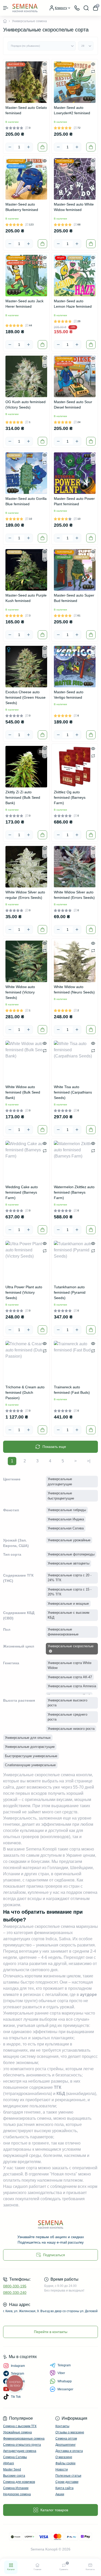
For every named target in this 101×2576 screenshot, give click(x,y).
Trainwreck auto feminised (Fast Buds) (72, 1390)
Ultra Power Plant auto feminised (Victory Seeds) (24, 1292)
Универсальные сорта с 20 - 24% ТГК (70, 1578)
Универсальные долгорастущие (30, 1747)
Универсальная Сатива (66, 1528)
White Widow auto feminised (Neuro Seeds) (74, 989)
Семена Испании (16, 2488)
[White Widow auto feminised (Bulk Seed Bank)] (26, 1061)
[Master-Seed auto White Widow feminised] (75, 179)
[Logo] (25, 8)
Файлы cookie (66, 2463)
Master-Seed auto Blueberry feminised (22, 207)
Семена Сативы (15, 2457)
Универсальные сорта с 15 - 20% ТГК (70, 1592)
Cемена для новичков (19, 2482)
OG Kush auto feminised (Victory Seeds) (26, 405)
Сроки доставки (67, 2482)
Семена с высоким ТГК (20, 2426)
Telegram (64, 2365)
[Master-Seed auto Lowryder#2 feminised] (75, 82)
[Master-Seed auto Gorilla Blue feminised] (26, 473)
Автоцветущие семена (20, 2451)
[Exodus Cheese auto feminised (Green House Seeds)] (26, 667)
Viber (61, 2373)
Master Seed (12, 2469)
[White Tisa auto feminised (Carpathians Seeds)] (75, 1061)
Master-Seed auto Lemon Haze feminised (73, 304)
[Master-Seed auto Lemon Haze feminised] (75, 276)
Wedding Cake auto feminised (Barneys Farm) (22, 1192)
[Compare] (45, 71)
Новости (62, 2469)
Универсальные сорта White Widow (70, 1665)
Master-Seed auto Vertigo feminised (69, 695)
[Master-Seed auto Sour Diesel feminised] (75, 376)
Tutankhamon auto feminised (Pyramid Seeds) (70, 1292)
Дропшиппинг (66, 2445)
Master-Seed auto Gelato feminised (26, 110)
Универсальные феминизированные (63, 1632)
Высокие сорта (14, 2476)
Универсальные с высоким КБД (68, 1615)
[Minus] (10, 147)
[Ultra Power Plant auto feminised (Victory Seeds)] (26, 1262)
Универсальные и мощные (68, 1604)
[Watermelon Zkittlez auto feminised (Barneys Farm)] (75, 1161)
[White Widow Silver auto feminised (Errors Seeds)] (75, 867)
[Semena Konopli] (51, 2224)
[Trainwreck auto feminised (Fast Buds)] (75, 1362)
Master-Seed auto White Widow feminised (74, 207)
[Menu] (6, 8)
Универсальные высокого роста (67, 1703)
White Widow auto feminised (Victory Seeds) (20, 992)
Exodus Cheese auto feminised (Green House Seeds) (26, 697)
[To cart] (42, 147)
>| (89, 1461)
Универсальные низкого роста (71, 1729)
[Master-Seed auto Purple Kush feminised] (26, 570)
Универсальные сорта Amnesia (72, 1686)
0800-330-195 (15, 2286)
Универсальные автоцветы (68, 1563)
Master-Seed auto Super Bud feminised (74, 598)
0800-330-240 (15, 2293)
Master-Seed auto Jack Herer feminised (24, 304)
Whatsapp (65, 2381)
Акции (60, 2494)
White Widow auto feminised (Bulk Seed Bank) (23, 1092)
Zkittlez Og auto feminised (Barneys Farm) (70, 797)
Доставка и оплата (69, 2451)
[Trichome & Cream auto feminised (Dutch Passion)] (26, 1362)
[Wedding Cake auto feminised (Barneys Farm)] (26, 1161)
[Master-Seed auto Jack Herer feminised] (26, 276)
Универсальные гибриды (67, 1510)
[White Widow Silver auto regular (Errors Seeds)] (26, 867)
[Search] (86, 8)
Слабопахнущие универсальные (30, 1765)
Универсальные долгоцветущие (60, 1482)
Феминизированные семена (24, 2439)
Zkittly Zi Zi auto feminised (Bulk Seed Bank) (23, 797)
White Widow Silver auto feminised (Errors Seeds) (74, 895)
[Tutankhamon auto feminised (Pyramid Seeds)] (75, 1262)
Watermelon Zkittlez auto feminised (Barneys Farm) (74, 1192)
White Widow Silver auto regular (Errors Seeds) (25, 895)
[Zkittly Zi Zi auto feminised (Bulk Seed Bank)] (26, 767)
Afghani (9, 2463)
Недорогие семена (17, 2494)
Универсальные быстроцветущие (61, 1496)
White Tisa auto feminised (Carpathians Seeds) (73, 1092)
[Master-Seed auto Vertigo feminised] (75, 667)
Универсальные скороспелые (71, 1646)
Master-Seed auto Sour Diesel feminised (73, 405)
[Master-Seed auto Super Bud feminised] (75, 570)
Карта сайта (64, 2488)
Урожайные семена (17, 2432)
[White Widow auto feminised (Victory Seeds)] (26, 961)
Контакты (62, 2426)
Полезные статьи (68, 2476)
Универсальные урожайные (69, 1540)
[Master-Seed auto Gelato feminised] (26, 82)
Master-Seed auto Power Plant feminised (74, 501)
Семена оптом (66, 2439)
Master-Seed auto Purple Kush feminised (26, 598)
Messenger (65, 2389)
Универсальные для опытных (28, 1738)
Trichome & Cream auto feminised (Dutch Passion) (25, 1392)
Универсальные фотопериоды (71, 1554)
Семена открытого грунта (22, 2445)
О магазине (64, 2457)
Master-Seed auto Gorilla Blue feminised (26, 501)
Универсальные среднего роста (67, 1717)
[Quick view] (45, 64)
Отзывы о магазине (70, 2432)
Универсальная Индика (66, 1519)
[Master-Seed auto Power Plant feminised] (75, 473)
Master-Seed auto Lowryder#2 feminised (72, 110)
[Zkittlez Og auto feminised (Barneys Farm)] (75, 767)
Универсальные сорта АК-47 (70, 1677)
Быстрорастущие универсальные (31, 1756)
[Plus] (28, 147)
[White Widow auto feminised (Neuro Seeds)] (75, 961)
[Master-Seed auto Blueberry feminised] (26, 179)
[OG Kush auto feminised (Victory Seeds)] (26, 376)
